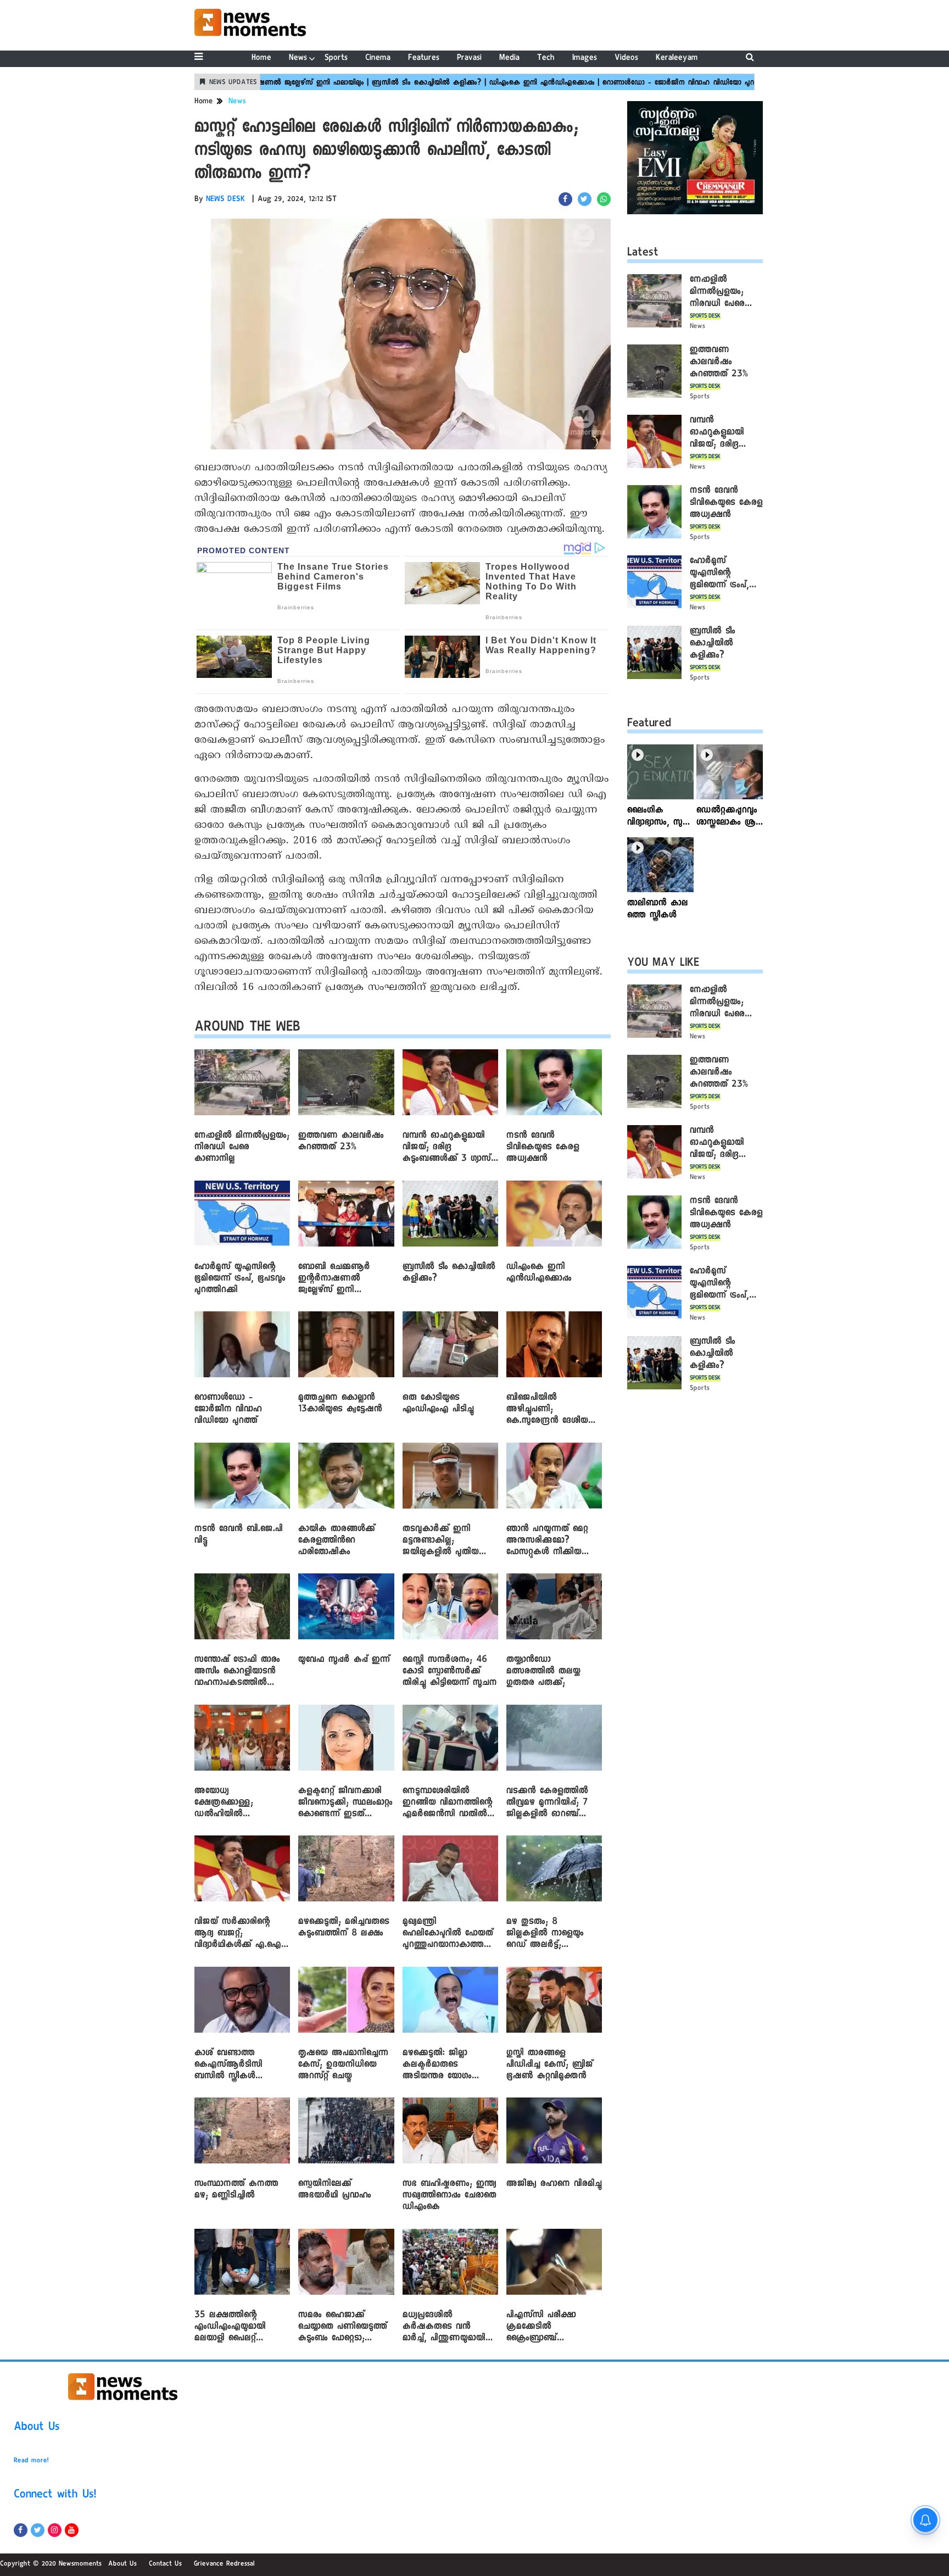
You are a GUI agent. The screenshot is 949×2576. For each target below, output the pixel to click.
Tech (546, 59)
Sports (336, 59)
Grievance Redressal (224, 2564)
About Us (37, 2428)
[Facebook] (21, 2530)
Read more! (31, 2461)
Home (261, 59)
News (298, 59)
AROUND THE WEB (247, 1029)
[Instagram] (55, 2530)
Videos (626, 59)
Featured (649, 725)
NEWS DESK (226, 200)
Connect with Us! (55, 2496)
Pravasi (469, 59)
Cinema (378, 59)
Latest (643, 254)
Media (509, 59)
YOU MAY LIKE (663, 964)
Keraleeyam (677, 59)
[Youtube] (72, 2530)
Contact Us (165, 2564)
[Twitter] (38, 2530)
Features (424, 59)
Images (585, 59)
